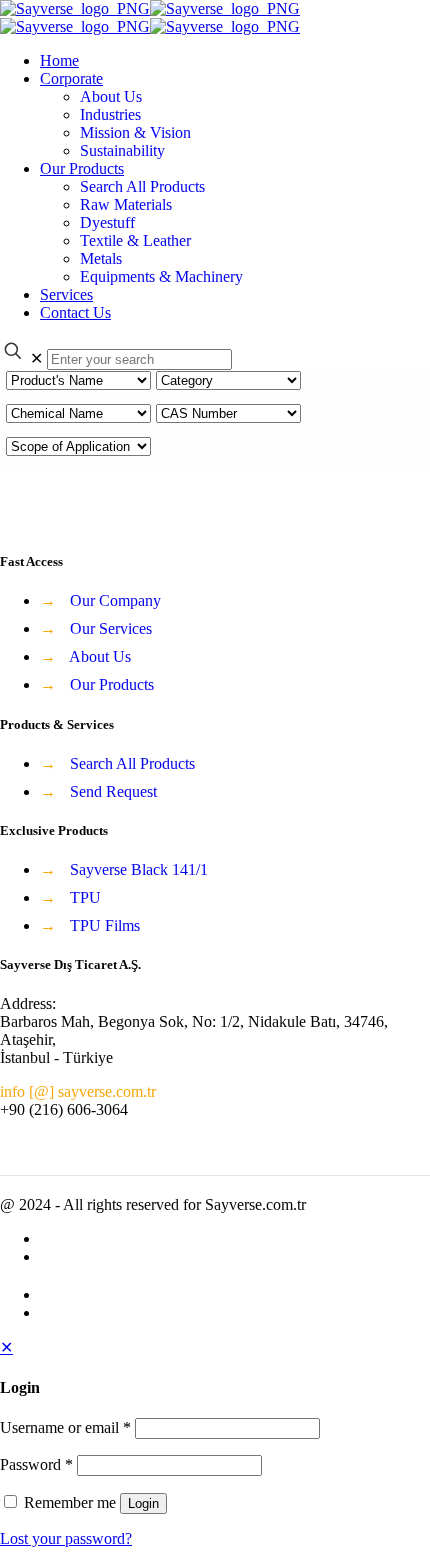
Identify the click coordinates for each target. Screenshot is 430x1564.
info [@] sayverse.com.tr (78, 1091)
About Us (100, 656)
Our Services (111, 628)
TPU (85, 897)
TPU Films (105, 925)
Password (36, 1464)
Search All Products (132, 763)
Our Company (115, 600)
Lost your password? (66, 1538)
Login (143, 1503)
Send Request (113, 791)
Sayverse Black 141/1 (139, 869)
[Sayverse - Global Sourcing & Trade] (150, 17)
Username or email (65, 1427)
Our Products (112, 684)
